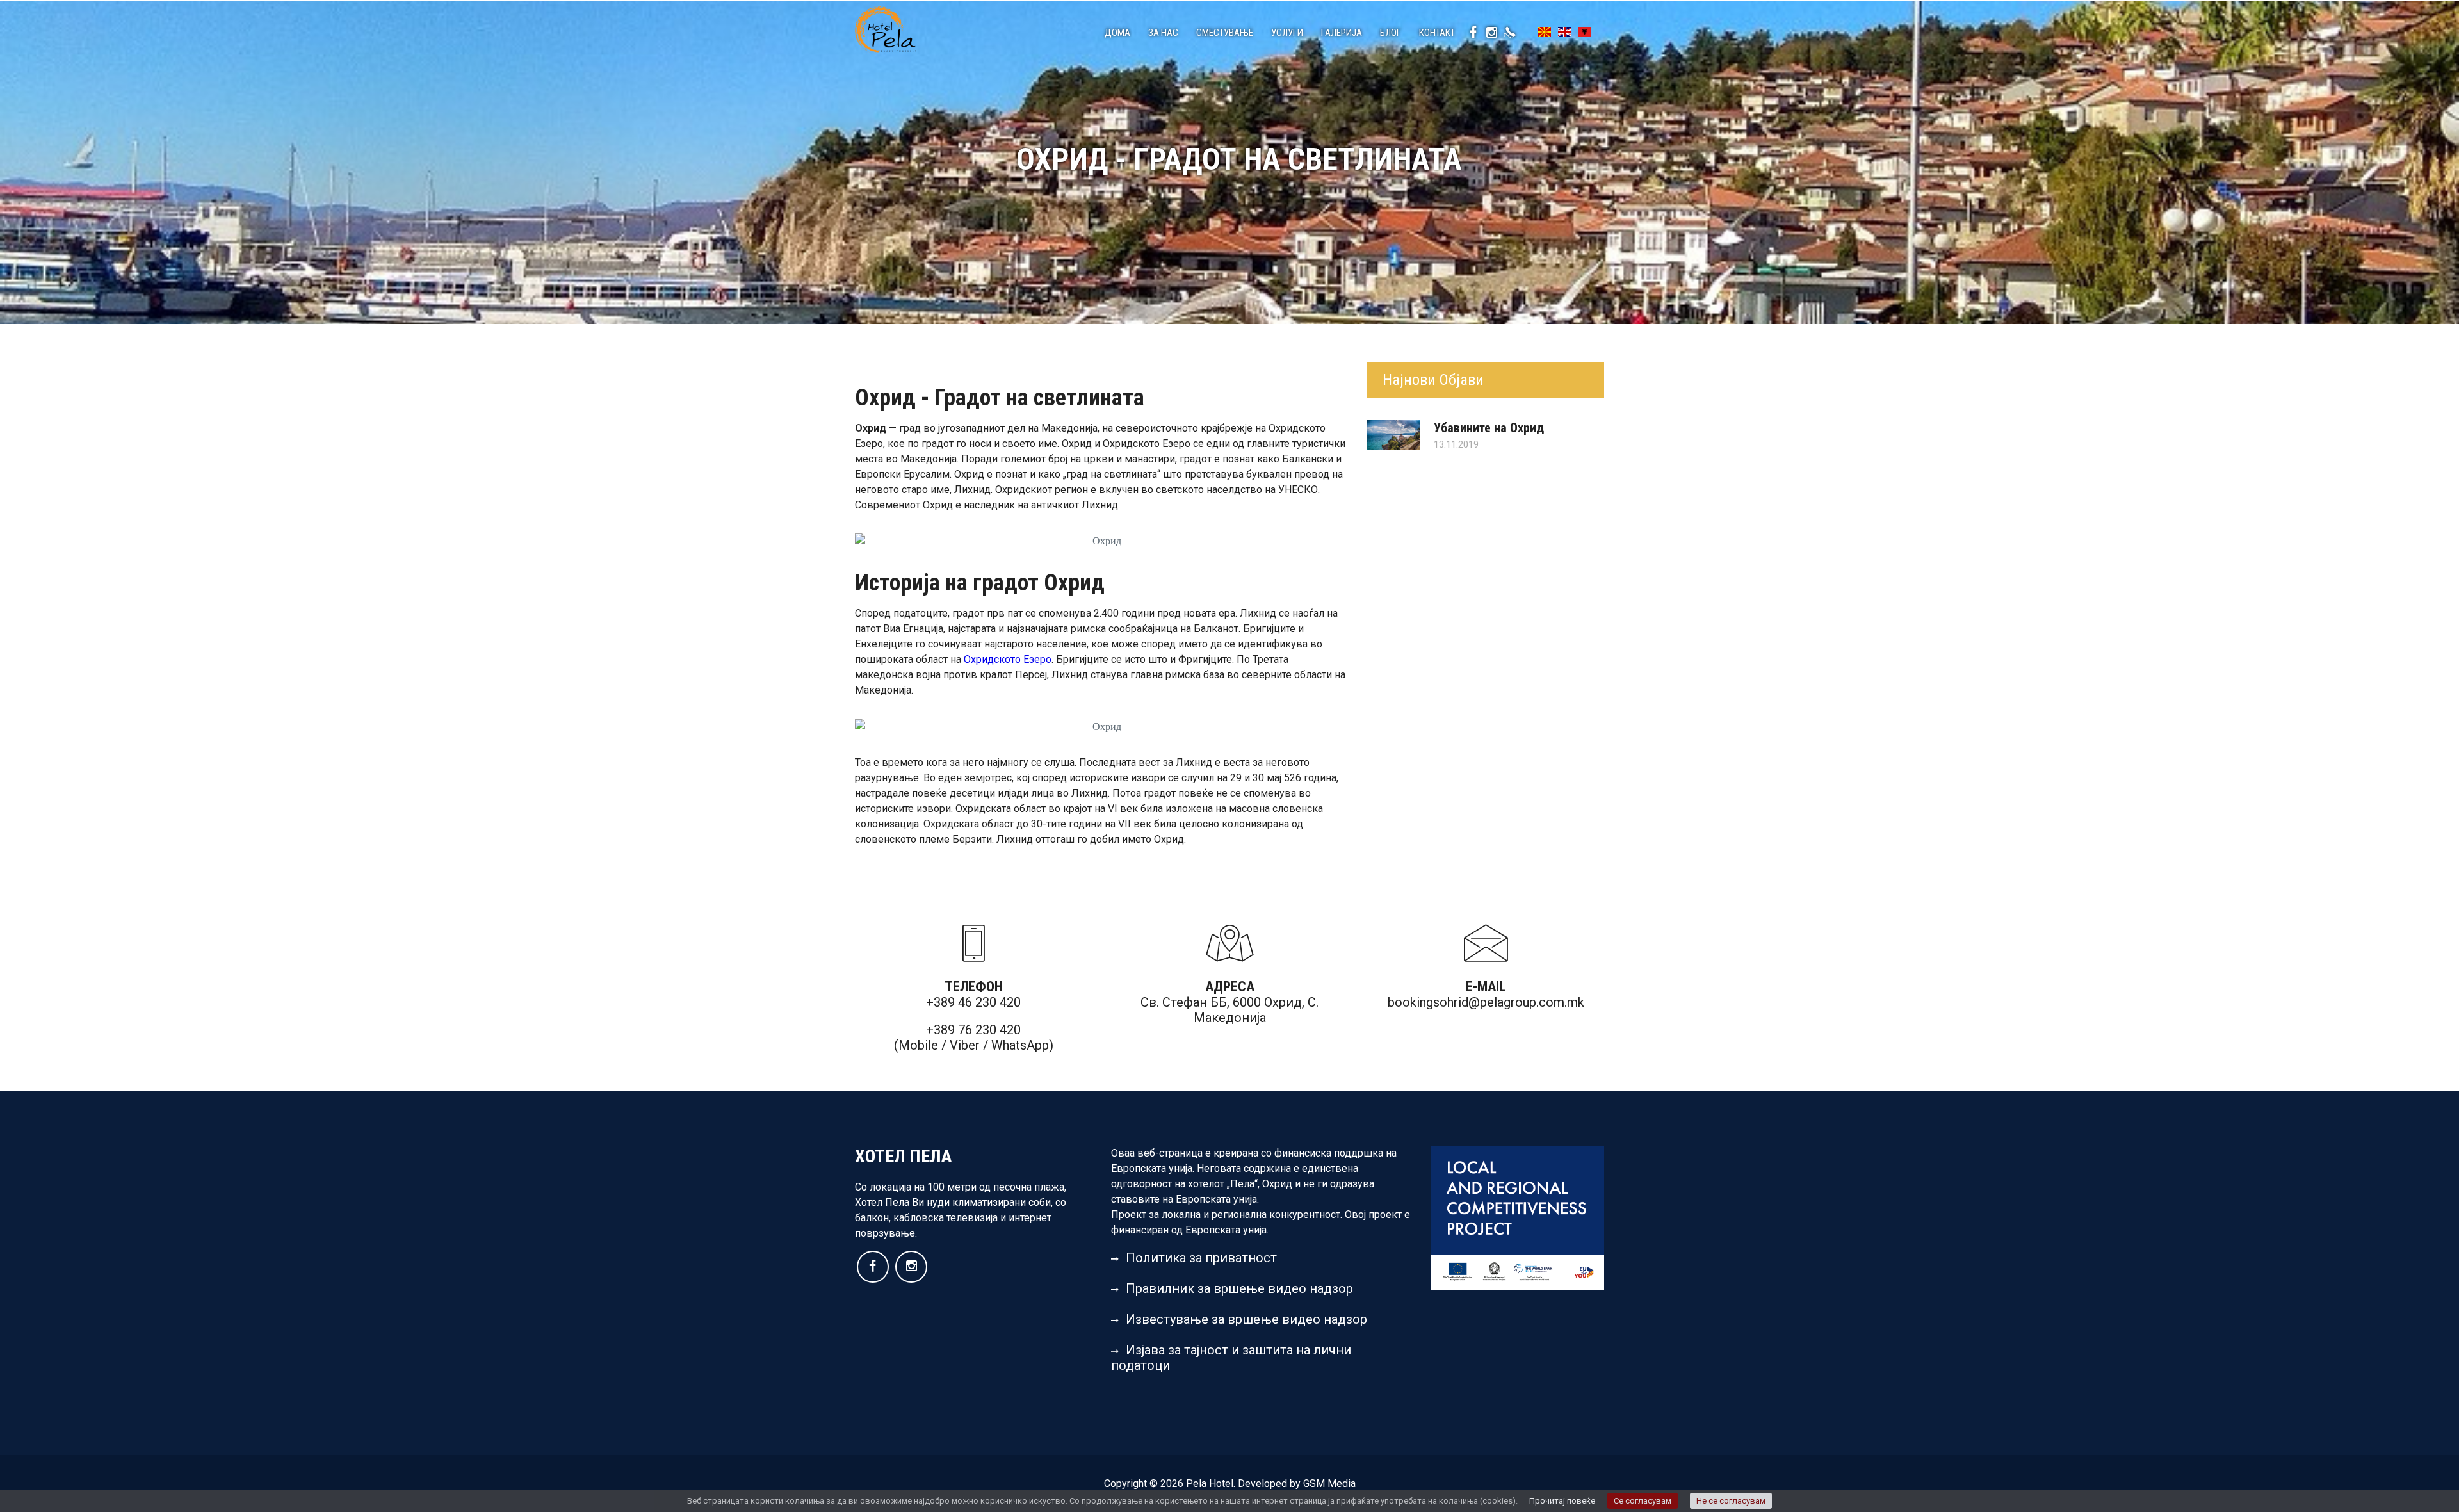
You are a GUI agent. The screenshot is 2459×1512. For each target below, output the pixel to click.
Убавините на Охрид (1489, 428)
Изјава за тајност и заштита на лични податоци (1231, 1358)
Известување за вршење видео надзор (1246, 1319)
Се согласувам (1643, 1501)
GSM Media (1329, 1484)
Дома (1117, 33)
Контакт (1437, 33)
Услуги (1287, 33)
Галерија (1342, 33)
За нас (1163, 33)
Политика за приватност (1201, 1258)
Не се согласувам (1731, 1501)
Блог (1391, 33)
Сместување (1225, 33)
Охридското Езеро (1008, 659)
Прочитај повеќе (1562, 1501)
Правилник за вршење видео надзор (1239, 1288)
